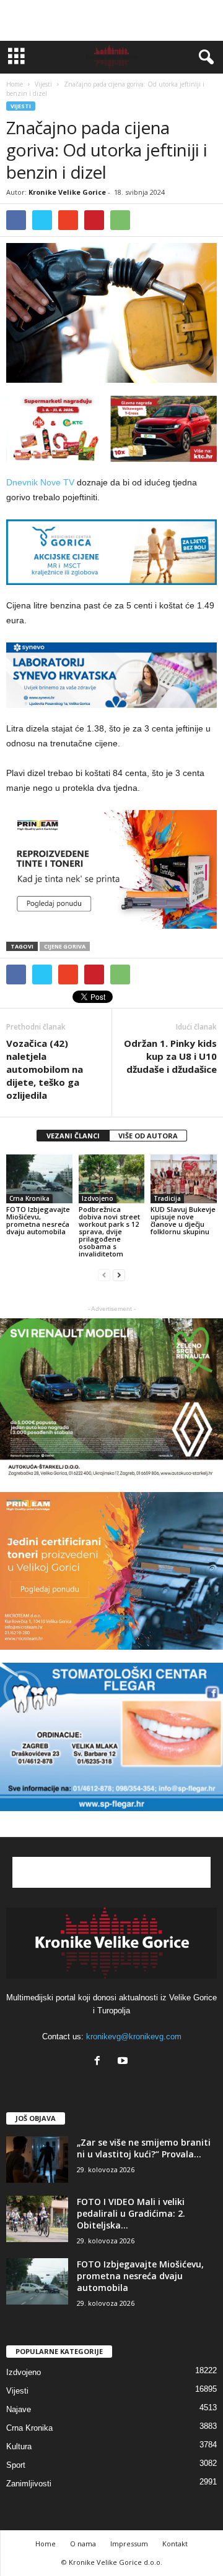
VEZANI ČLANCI (73, 1136)
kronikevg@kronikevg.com (134, 2036)
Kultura (19, 2446)
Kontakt (175, 2544)
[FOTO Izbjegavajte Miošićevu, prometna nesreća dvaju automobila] (39, 1179)
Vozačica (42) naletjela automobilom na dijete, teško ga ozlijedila (45, 1069)
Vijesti (21, 106)
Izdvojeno (98, 1198)
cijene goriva (65, 946)
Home (15, 84)
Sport (16, 2465)
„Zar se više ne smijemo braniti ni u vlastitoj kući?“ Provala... (144, 2148)
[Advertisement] (111, 20)
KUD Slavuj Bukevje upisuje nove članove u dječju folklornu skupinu (183, 1220)
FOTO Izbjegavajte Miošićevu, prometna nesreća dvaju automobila (38, 1220)
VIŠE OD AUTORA (148, 1136)
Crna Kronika (29, 1198)
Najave (19, 2409)
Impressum (129, 2544)
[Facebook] (100, 2062)
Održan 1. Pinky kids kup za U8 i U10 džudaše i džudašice (170, 1056)
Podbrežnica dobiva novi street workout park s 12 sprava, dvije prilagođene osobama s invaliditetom (109, 1231)
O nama (83, 2544)
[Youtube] (124, 2062)
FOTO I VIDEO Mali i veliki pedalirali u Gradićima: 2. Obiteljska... (131, 2213)
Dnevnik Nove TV (40, 482)
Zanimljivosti (29, 2484)
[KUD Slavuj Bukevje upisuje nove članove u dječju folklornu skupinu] (184, 1179)
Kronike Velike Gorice (67, 192)
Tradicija (167, 1198)
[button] (204, 58)
